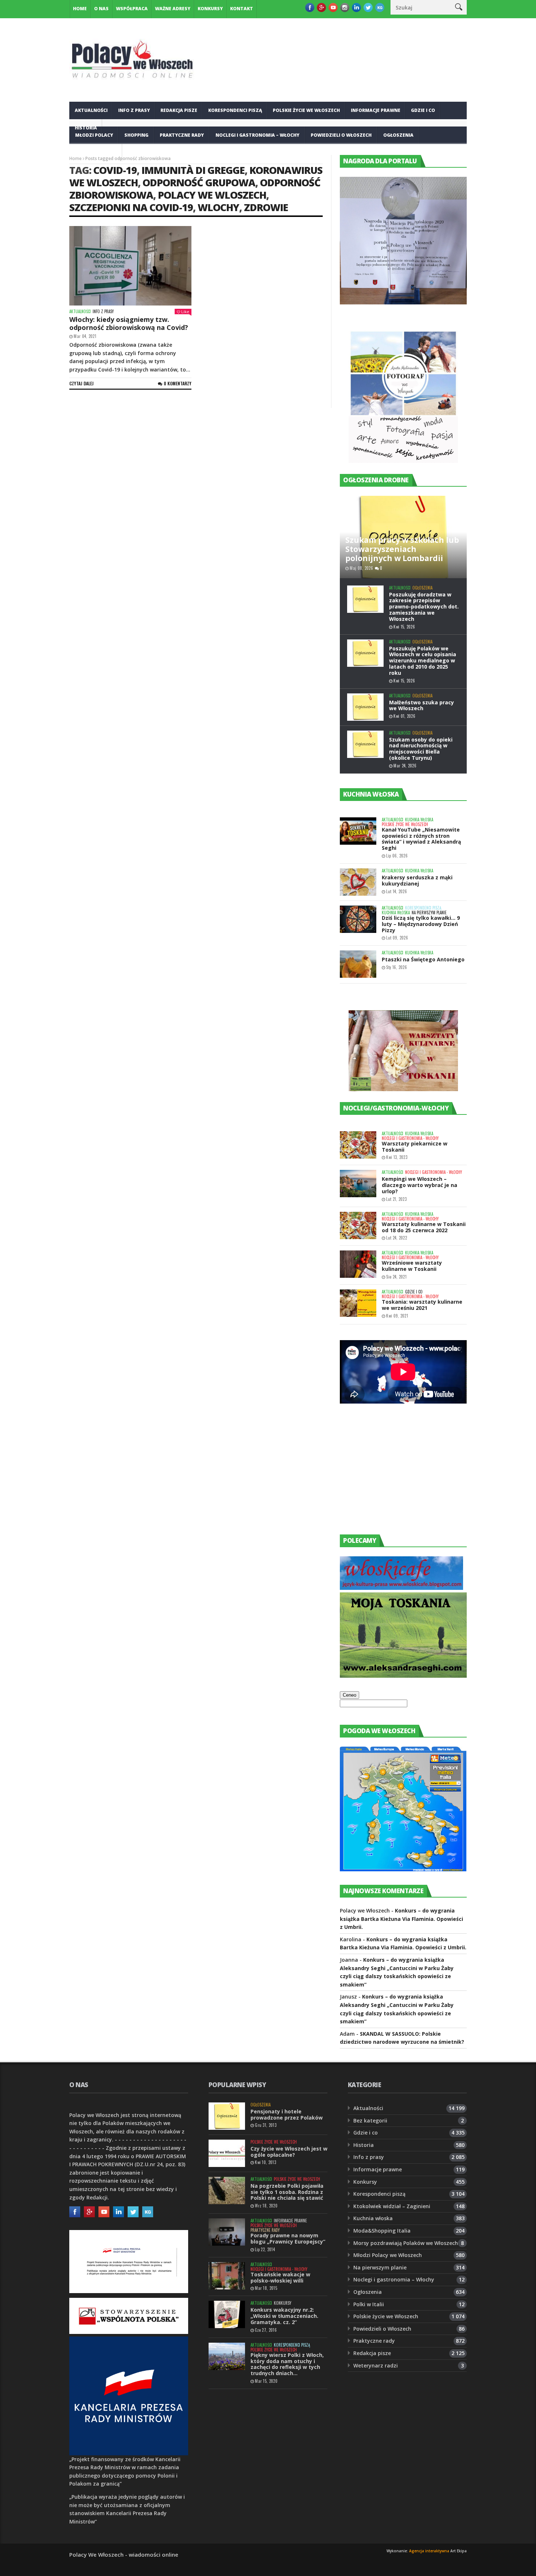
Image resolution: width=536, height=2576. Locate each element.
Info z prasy (134, 110)
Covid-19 (115, 170)
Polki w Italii (369, 2304)
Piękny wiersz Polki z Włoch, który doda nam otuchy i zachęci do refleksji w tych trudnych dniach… (287, 2364)
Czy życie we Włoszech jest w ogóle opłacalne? (289, 2152)
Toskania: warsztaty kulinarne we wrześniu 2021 (422, 1305)
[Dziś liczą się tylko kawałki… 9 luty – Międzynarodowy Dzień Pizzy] (358, 919)
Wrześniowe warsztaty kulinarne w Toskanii (412, 1266)
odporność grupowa (199, 182)
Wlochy (218, 207)
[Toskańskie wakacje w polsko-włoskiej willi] (227, 2276)
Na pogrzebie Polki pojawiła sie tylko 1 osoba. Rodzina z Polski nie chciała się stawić (287, 2192)
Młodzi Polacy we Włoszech (388, 2255)
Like (185, 312)
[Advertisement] (395, 1476)
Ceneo (349, 1695)
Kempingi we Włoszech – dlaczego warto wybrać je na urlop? (420, 1185)
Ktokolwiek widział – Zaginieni (392, 2206)
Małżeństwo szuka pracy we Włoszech (422, 705)
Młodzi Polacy (94, 135)
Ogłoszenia (398, 135)
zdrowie (266, 207)
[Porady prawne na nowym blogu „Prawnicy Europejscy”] (227, 2232)
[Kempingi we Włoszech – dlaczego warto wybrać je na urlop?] (358, 1184)
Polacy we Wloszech (212, 195)
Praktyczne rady (182, 135)
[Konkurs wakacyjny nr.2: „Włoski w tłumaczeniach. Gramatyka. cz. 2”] (227, 2314)
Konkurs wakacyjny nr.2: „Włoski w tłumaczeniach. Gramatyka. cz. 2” (284, 2316)
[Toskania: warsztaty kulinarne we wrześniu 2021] (358, 1303)
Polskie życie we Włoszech (306, 110)
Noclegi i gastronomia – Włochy (257, 135)
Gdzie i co (423, 110)
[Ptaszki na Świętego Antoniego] (358, 964)
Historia (364, 2145)
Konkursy (210, 9)
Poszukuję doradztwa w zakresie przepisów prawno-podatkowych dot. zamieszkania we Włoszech (424, 607)
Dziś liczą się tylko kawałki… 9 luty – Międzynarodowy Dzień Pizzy (421, 924)
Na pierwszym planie (429, 913)
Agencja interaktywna (429, 2551)
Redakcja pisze (179, 110)
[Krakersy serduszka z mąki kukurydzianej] (358, 882)
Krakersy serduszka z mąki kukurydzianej (417, 880)
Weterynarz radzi (376, 2365)
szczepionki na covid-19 (131, 207)
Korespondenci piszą (235, 110)
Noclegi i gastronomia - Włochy (410, 1138)
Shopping (136, 135)
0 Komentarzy (178, 383)
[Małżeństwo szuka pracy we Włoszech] (365, 707)
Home (80, 9)
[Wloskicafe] (401, 1588)
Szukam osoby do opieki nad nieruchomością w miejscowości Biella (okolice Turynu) (421, 749)
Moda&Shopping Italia (382, 2231)
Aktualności (91, 110)
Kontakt (242, 9)
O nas (101, 9)
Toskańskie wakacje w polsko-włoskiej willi (280, 2277)
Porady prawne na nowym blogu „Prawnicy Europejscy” (288, 2238)
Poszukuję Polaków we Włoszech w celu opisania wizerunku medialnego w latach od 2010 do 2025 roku (423, 661)
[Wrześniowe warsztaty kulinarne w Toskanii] (358, 1264)
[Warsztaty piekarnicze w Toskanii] (358, 1145)
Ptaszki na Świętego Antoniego (423, 959)
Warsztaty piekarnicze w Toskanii (415, 1147)
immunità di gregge (193, 170)
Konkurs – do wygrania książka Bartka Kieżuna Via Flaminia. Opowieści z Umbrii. (401, 1919)
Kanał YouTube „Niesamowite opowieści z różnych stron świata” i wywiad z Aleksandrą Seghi (421, 839)
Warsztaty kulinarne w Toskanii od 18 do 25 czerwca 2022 (424, 1227)
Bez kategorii (370, 2120)
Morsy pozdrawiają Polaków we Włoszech (406, 2243)
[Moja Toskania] (403, 1676)
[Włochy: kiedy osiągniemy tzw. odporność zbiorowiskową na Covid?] (130, 266)
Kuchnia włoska (96, 153)
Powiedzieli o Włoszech (341, 135)
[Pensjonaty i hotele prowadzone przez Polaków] (227, 2116)
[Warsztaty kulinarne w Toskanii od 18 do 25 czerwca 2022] (358, 1225)
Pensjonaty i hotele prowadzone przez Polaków (287, 2114)
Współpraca (132, 9)
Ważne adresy (173, 9)
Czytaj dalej (81, 383)
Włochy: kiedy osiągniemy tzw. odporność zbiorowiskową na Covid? (129, 323)
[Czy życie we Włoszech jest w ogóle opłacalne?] (227, 2153)
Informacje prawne (376, 110)
